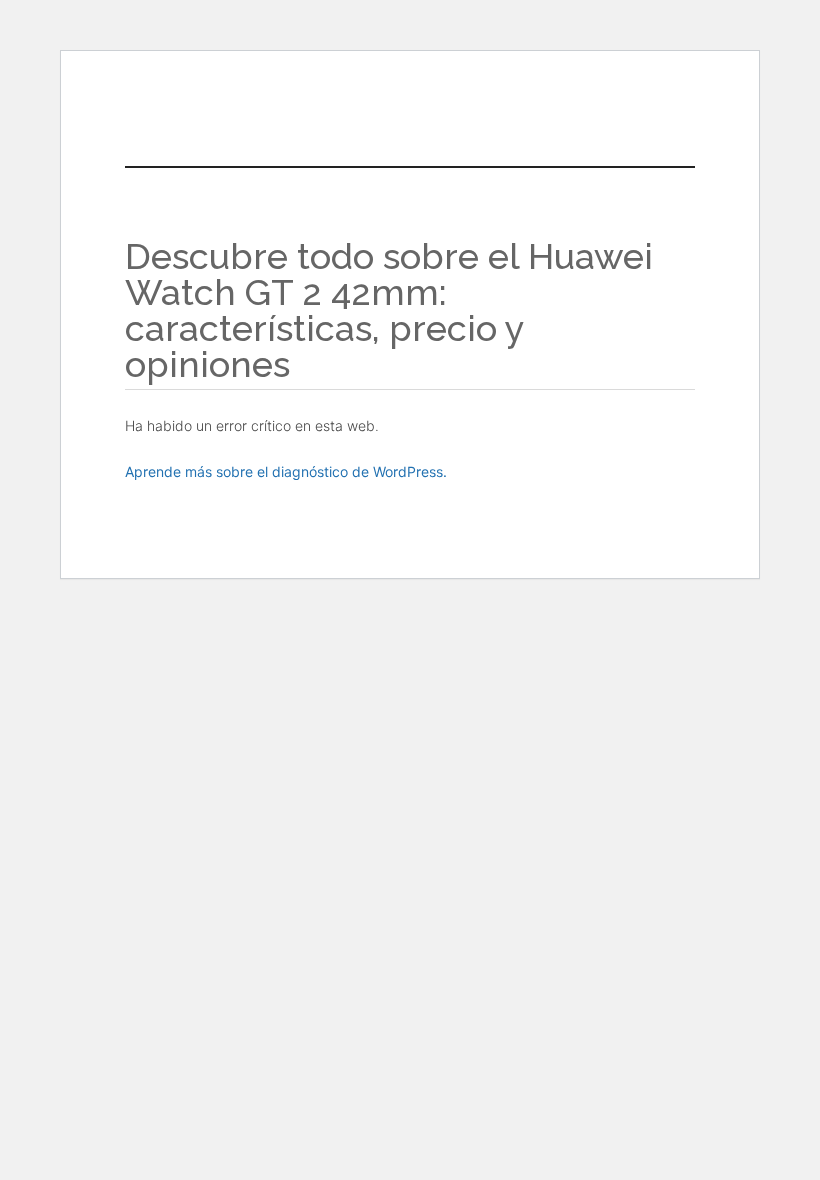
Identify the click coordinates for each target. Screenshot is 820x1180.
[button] (457, 116)
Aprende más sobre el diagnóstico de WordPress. (286, 471)
